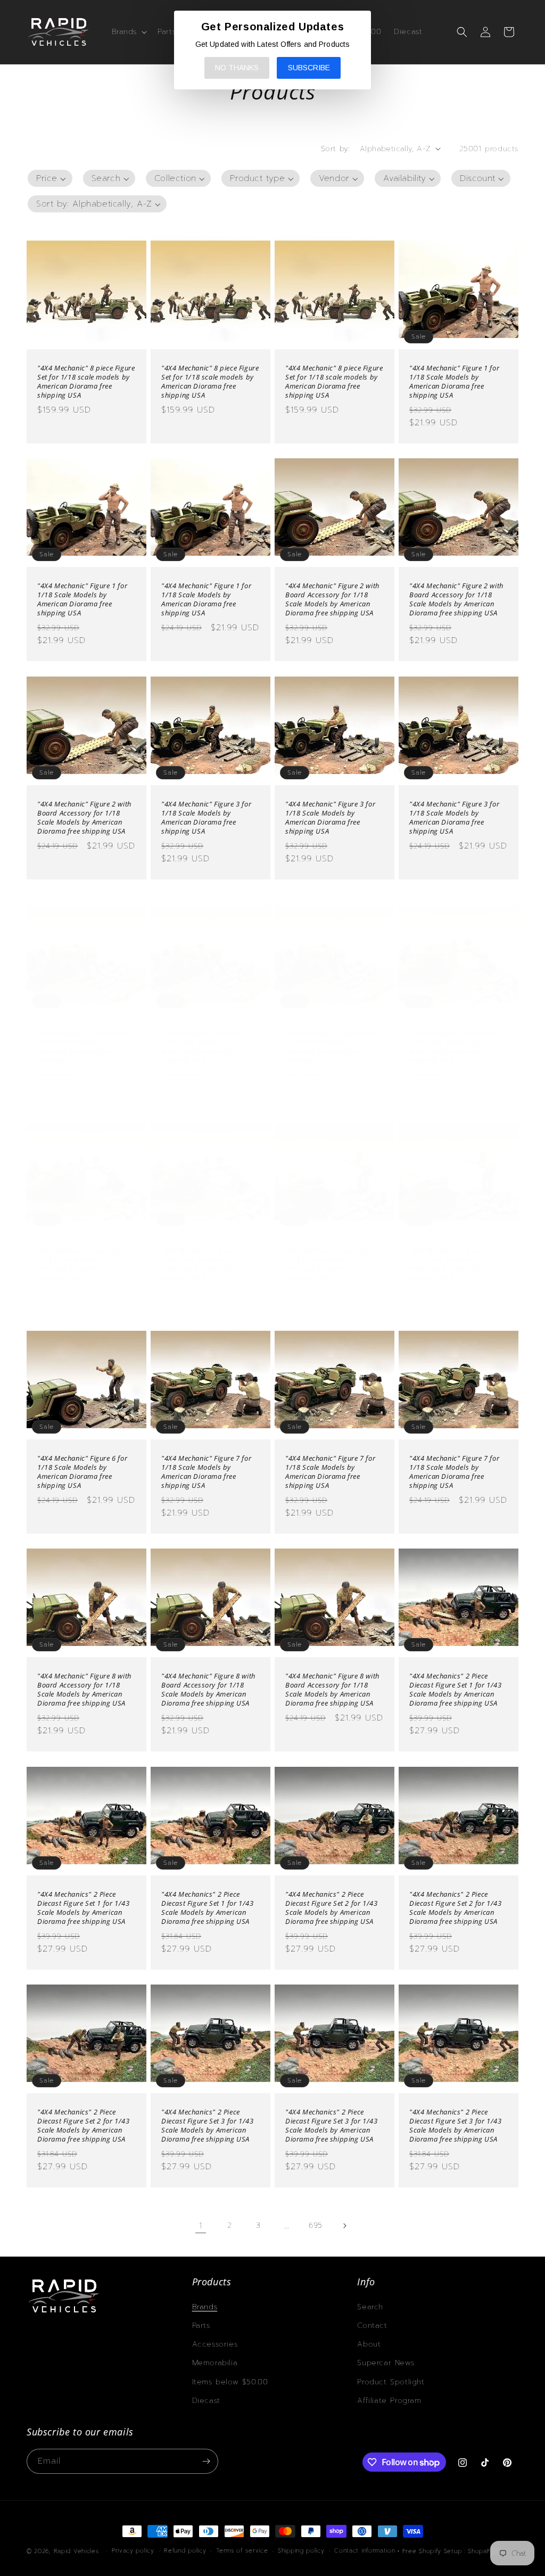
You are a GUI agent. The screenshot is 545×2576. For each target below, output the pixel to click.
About (369, 2344)
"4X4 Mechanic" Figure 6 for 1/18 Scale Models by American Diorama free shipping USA (330, 1264)
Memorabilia (215, 2363)
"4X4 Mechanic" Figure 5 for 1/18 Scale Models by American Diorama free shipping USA (454, 1047)
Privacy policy (133, 2551)
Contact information (365, 2551)
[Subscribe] (206, 2461)
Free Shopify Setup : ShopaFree (452, 2551)
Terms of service (242, 2551)
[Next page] (344, 2226)
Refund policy (185, 2551)
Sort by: (335, 149)
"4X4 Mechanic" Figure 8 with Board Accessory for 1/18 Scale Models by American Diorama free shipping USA (84, 1690)
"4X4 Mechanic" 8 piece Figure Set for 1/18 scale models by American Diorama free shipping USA (86, 382)
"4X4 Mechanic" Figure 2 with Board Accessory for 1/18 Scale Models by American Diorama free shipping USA (332, 599)
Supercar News (386, 2363)
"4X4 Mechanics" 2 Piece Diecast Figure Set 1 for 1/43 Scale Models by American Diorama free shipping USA (455, 1690)
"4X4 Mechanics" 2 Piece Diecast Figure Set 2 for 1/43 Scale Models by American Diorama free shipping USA (331, 1908)
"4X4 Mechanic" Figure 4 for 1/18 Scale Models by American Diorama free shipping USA (82, 1047)
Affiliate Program (389, 2401)
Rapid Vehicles (76, 2551)
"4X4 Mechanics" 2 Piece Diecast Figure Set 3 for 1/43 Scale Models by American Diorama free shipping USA (207, 2126)
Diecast (206, 2401)
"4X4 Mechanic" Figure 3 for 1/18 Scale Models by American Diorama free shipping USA (206, 818)
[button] (129, 32)
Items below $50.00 (230, 2382)
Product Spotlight (391, 2382)
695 (316, 2225)
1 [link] (201, 2226)
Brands (205, 2307)
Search (370, 2307)
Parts (201, 2326)
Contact (372, 2326)
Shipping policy (301, 2551)
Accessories (215, 2344)
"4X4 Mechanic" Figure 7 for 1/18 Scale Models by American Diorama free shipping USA (206, 1472)
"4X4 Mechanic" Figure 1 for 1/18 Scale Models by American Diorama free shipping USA (454, 382)
